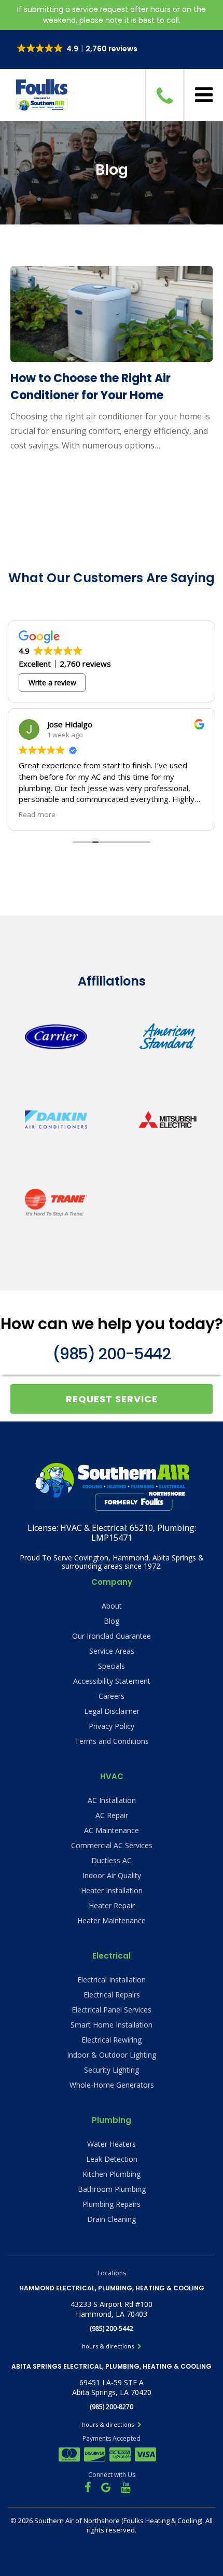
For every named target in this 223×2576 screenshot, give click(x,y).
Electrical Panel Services (112, 2010)
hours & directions (109, 2346)
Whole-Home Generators (112, 2085)
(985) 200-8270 (112, 2407)
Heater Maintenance (112, 1920)
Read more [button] (37, 814)
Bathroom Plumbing (112, 2189)
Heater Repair (112, 1905)
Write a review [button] (52, 682)
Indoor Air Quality (112, 1875)
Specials (112, 1666)
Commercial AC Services (112, 1845)
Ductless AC (112, 1860)
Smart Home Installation (112, 2025)
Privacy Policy (112, 1726)
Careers (112, 1696)
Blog (112, 1621)
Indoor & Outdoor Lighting (112, 2055)
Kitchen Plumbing (112, 2174)
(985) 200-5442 (111, 1354)
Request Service (112, 1399)
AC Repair (112, 1815)
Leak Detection (112, 2159)
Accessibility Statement (112, 1681)
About (112, 1606)
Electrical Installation (112, 1980)
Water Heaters (112, 2144)
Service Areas (112, 1651)
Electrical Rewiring (112, 2040)
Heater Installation (112, 1890)
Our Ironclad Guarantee (112, 1636)
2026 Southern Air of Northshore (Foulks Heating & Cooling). (112, 2521)
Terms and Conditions (112, 1741)
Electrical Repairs (112, 1995)
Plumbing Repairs (112, 2204)
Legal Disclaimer (112, 1711)
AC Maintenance (112, 1830)
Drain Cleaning (112, 2219)
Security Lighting (112, 2070)
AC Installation (112, 1800)
